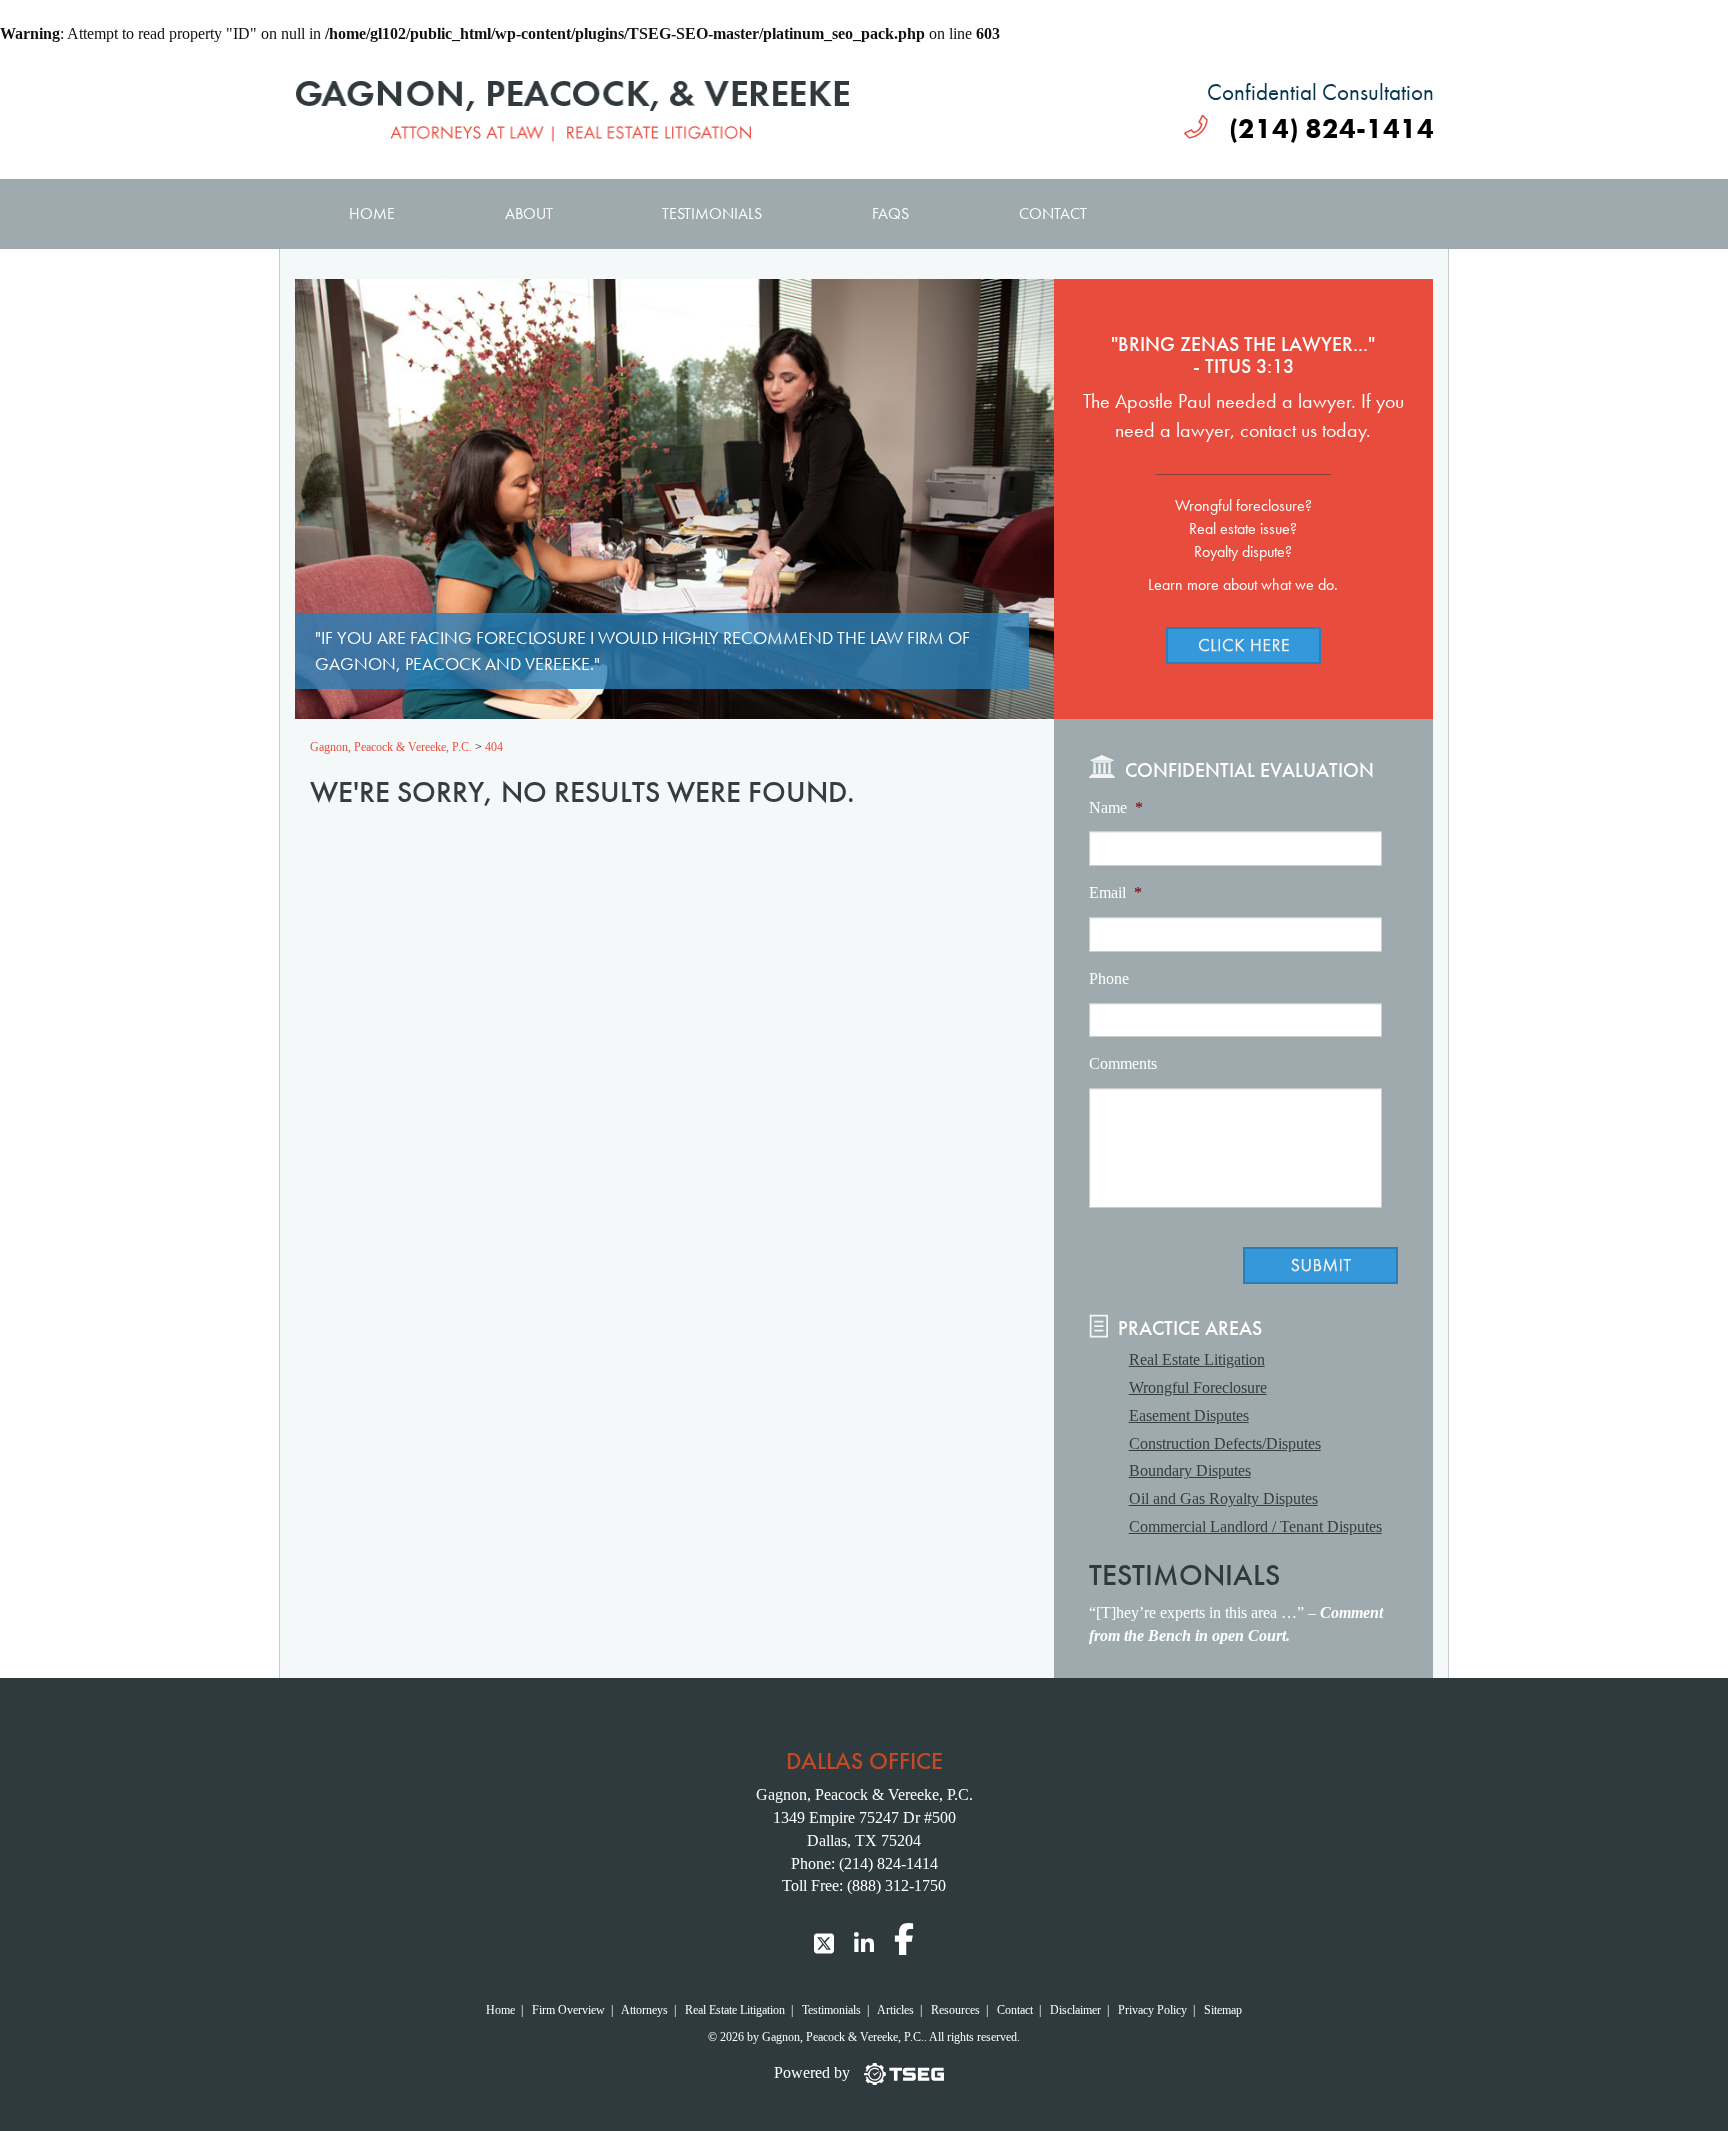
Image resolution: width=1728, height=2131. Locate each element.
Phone (1109, 978)
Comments (1123, 1063)
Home (372, 213)
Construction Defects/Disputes (1225, 1443)
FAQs (890, 213)
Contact (1053, 213)
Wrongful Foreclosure (1198, 1387)
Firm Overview (568, 2010)
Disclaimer (1075, 2010)
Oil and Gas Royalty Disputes (1223, 1498)
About (529, 213)
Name (1116, 807)
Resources (955, 2010)
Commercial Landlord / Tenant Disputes (1255, 1526)
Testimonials (712, 213)
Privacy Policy (1152, 2010)
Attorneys (644, 2010)
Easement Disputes (1189, 1415)
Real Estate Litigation (1197, 1359)
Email (1115, 892)
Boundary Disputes (1190, 1470)
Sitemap (1223, 2010)
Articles (895, 2010)
